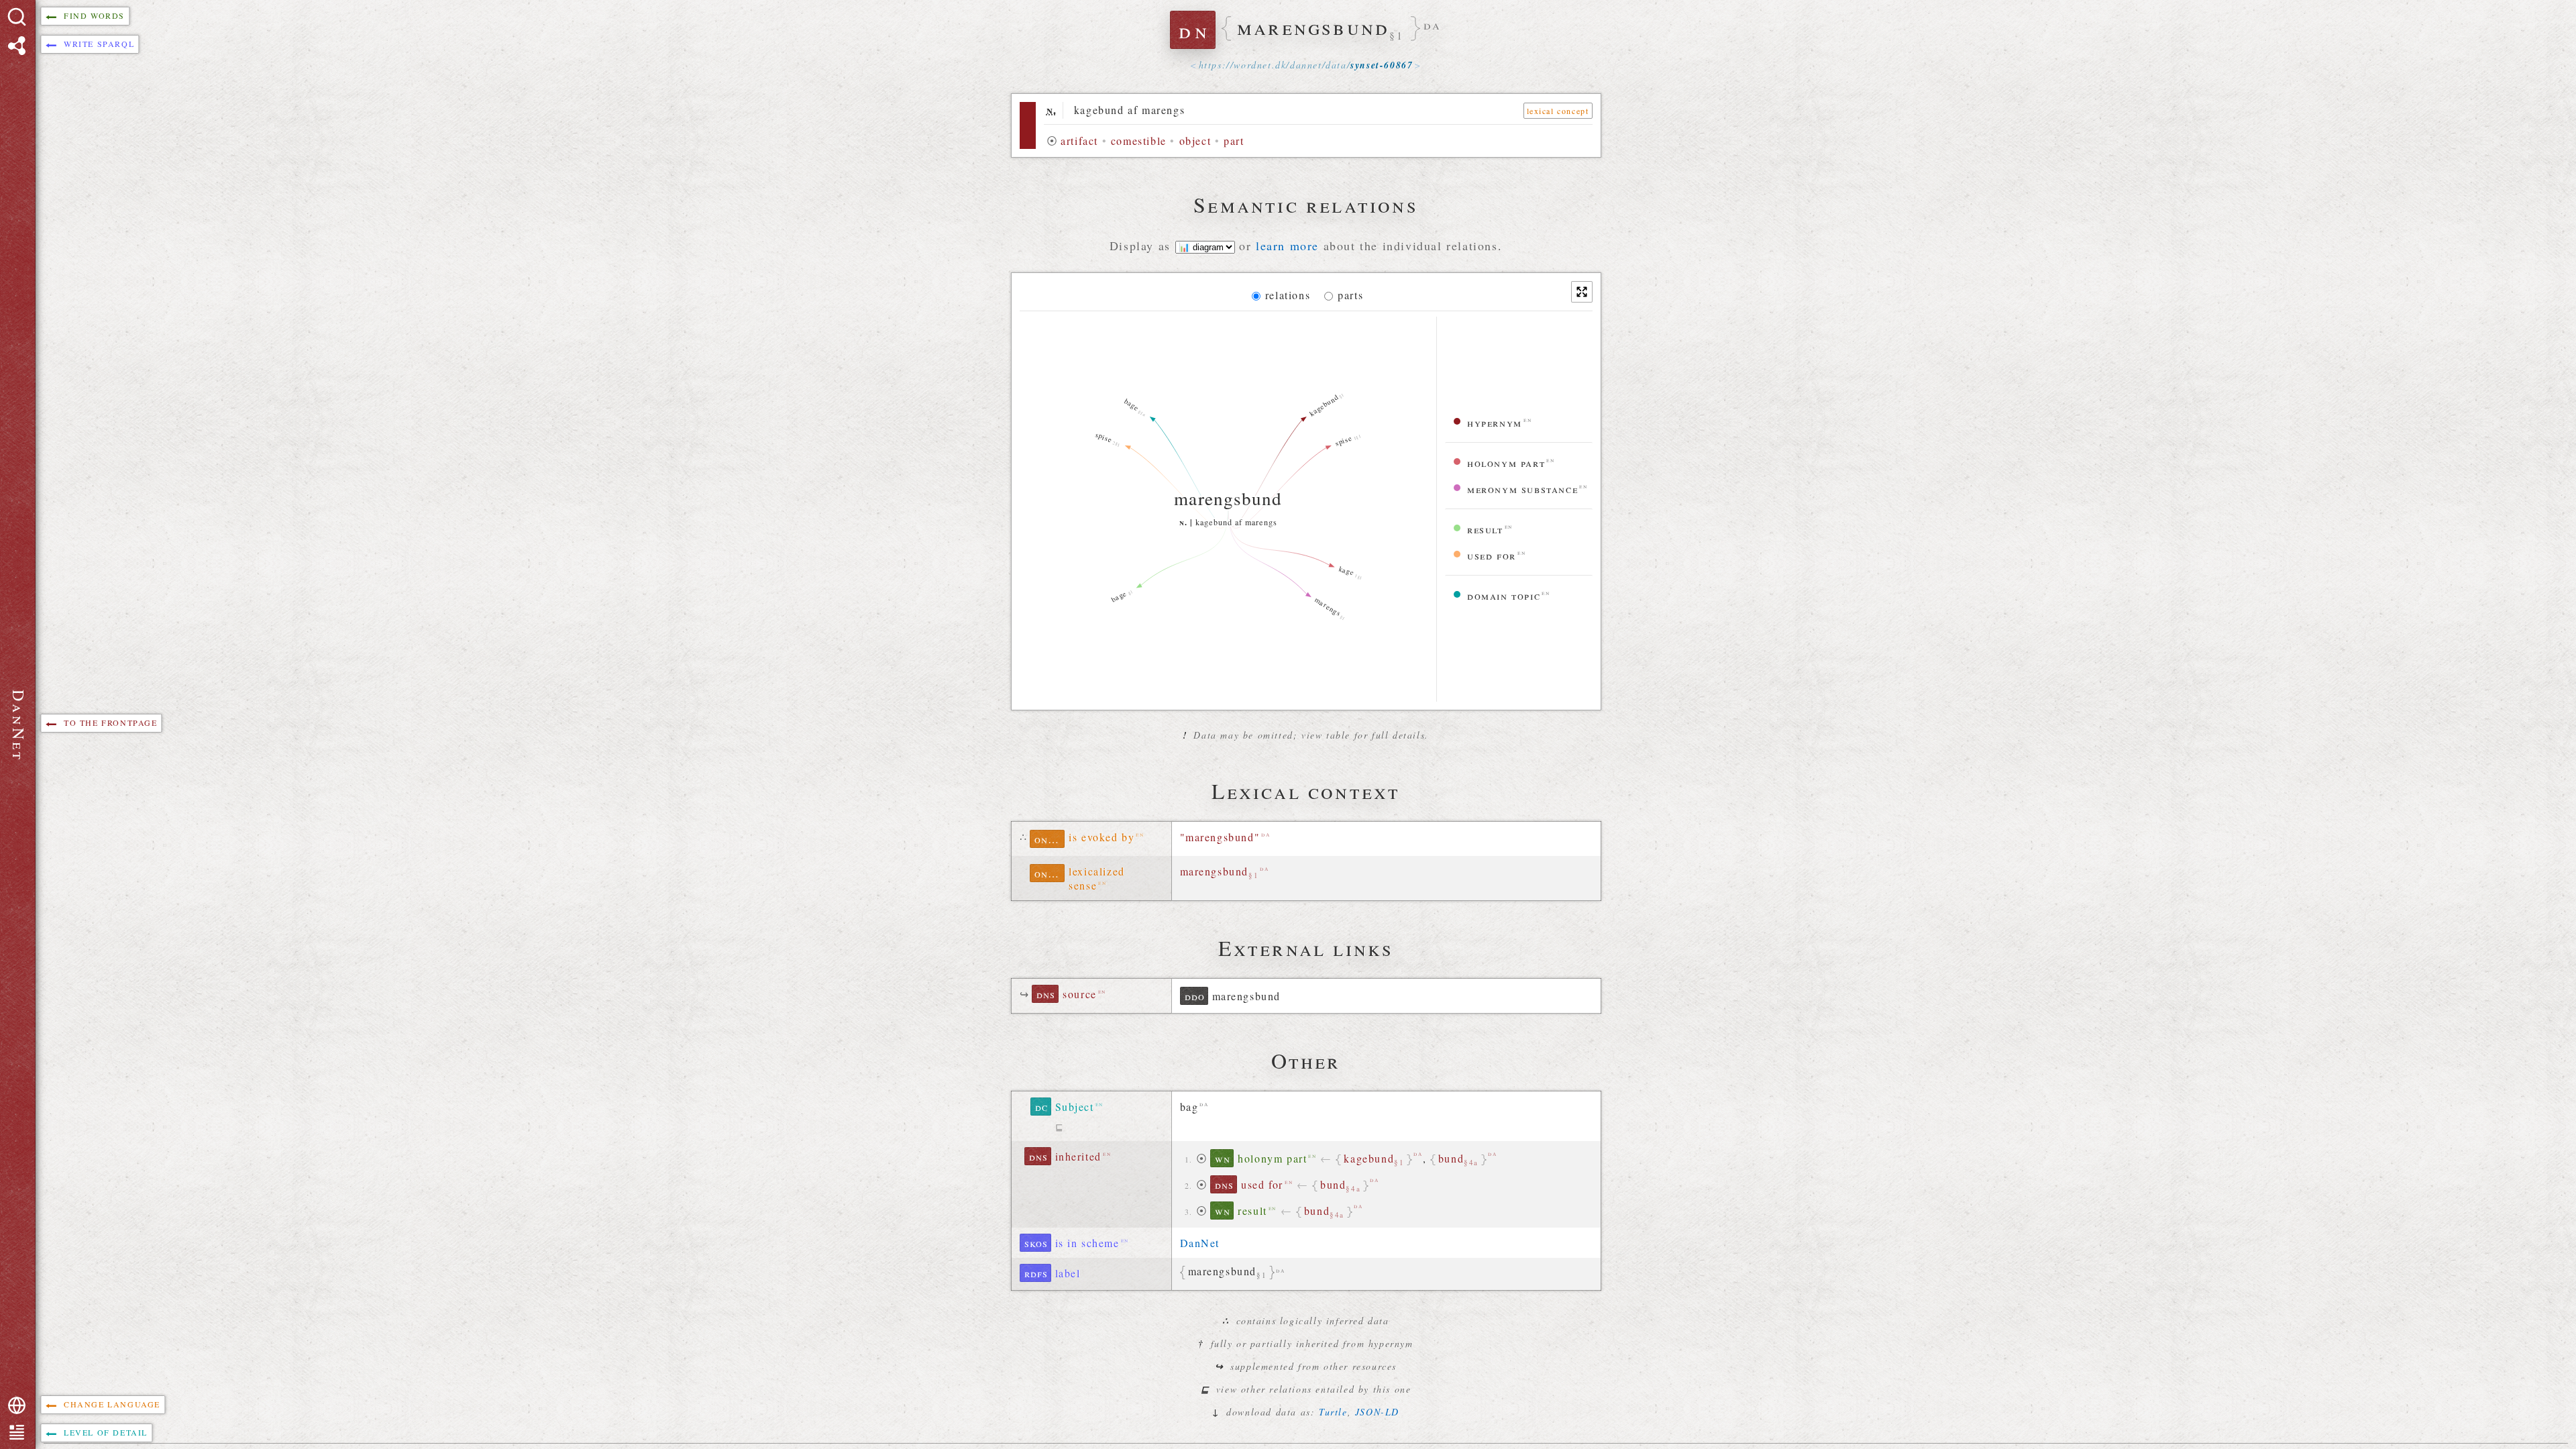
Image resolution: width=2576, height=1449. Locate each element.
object (1195, 141)
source (1080, 994)
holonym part (1506, 463)
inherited (1078, 1156)
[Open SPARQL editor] (17, 46)
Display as (1142, 246)
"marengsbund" (1220, 837)
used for (1492, 555)
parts (1350, 295)
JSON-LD (1377, 1412)
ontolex (1050, 839)
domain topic (1504, 595)
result (1485, 529)
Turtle (1333, 1412)
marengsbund (1220, 872)
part (1234, 141)
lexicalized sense (1097, 878)
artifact (1079, 141)
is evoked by (1102, 837)
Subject (1075, 1107)
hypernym (1495, 422)
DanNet (1200, 1243)
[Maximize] (1582, 292)
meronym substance (1522, 489)
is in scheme (1087, 1243)
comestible (1139, 141)
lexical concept (1558, 111)
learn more (1287, 246)
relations (1288, 295)
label (1068, 1273)
